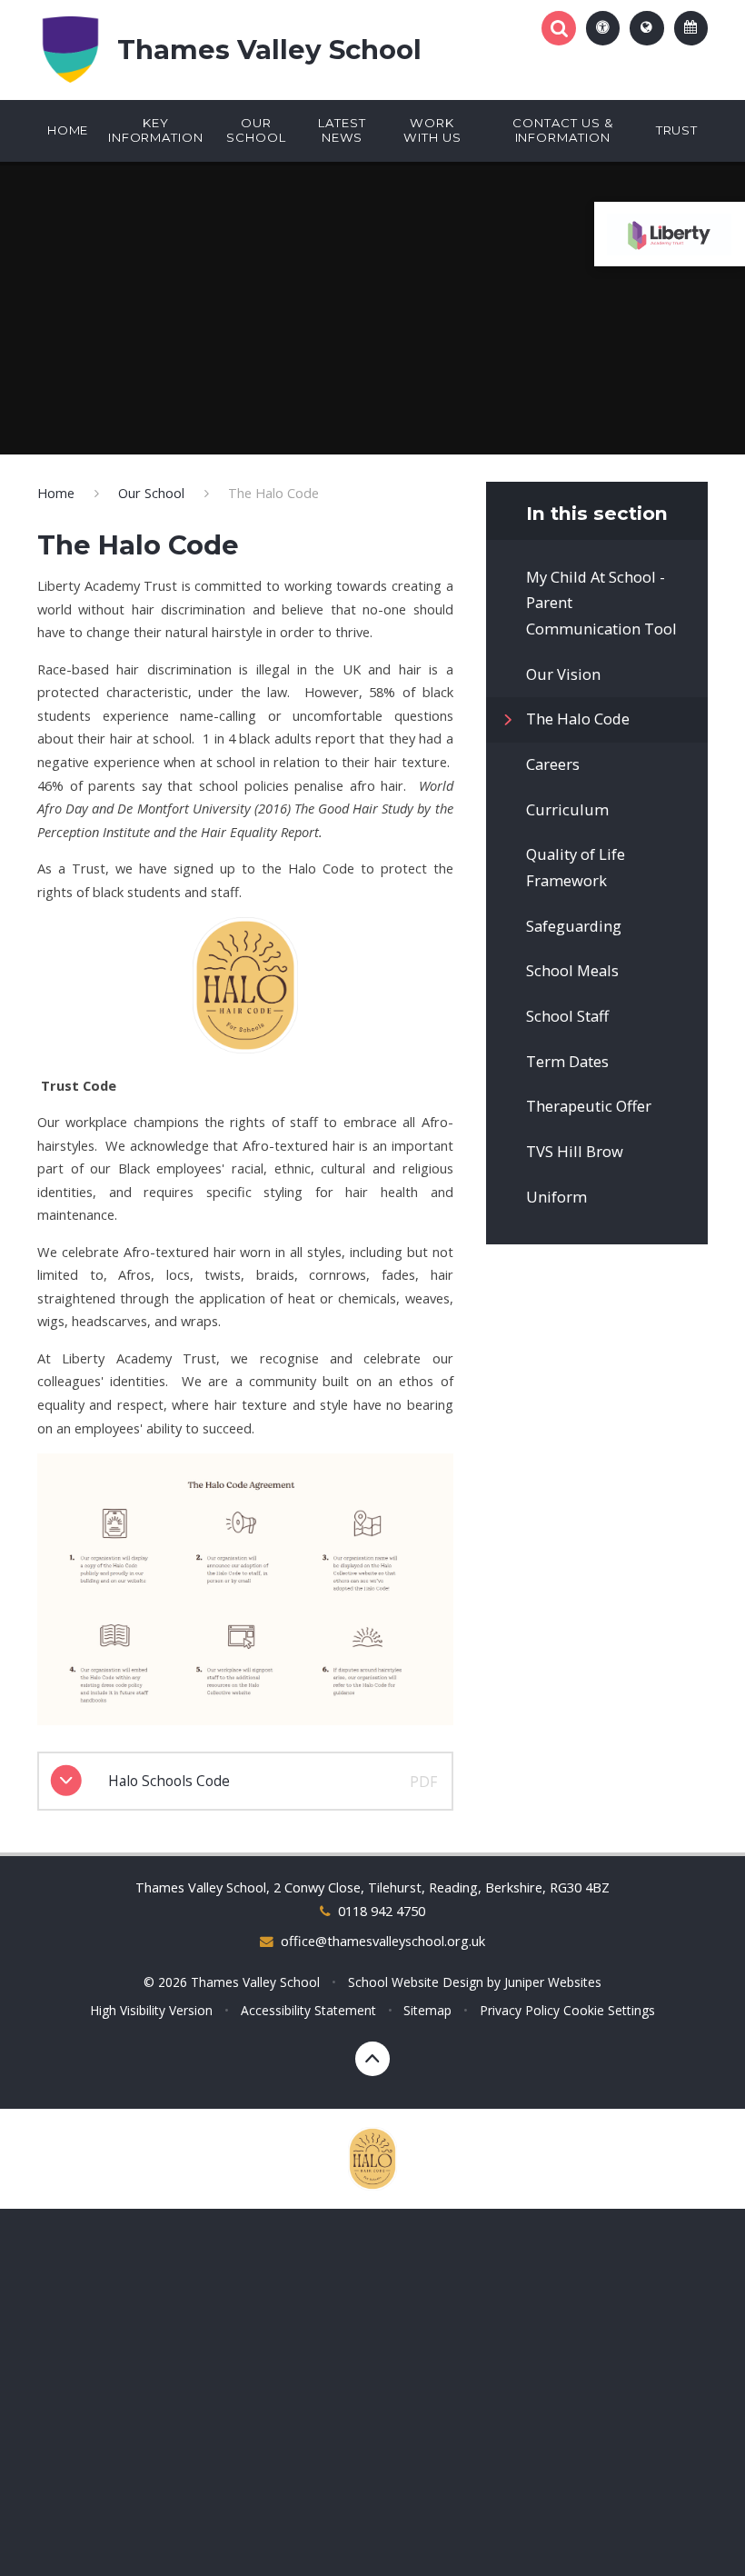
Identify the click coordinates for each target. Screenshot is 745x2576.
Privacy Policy (520, 2010)
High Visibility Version (151, 2010)
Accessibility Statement (308, 2010)
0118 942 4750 (381, 1911)
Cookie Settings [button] (609, 2010)
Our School (151, 493)
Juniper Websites (553, 1982)
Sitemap (427, 2010)
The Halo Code (273, 493)
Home (56, 493)
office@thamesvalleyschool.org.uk (383, 1941)
